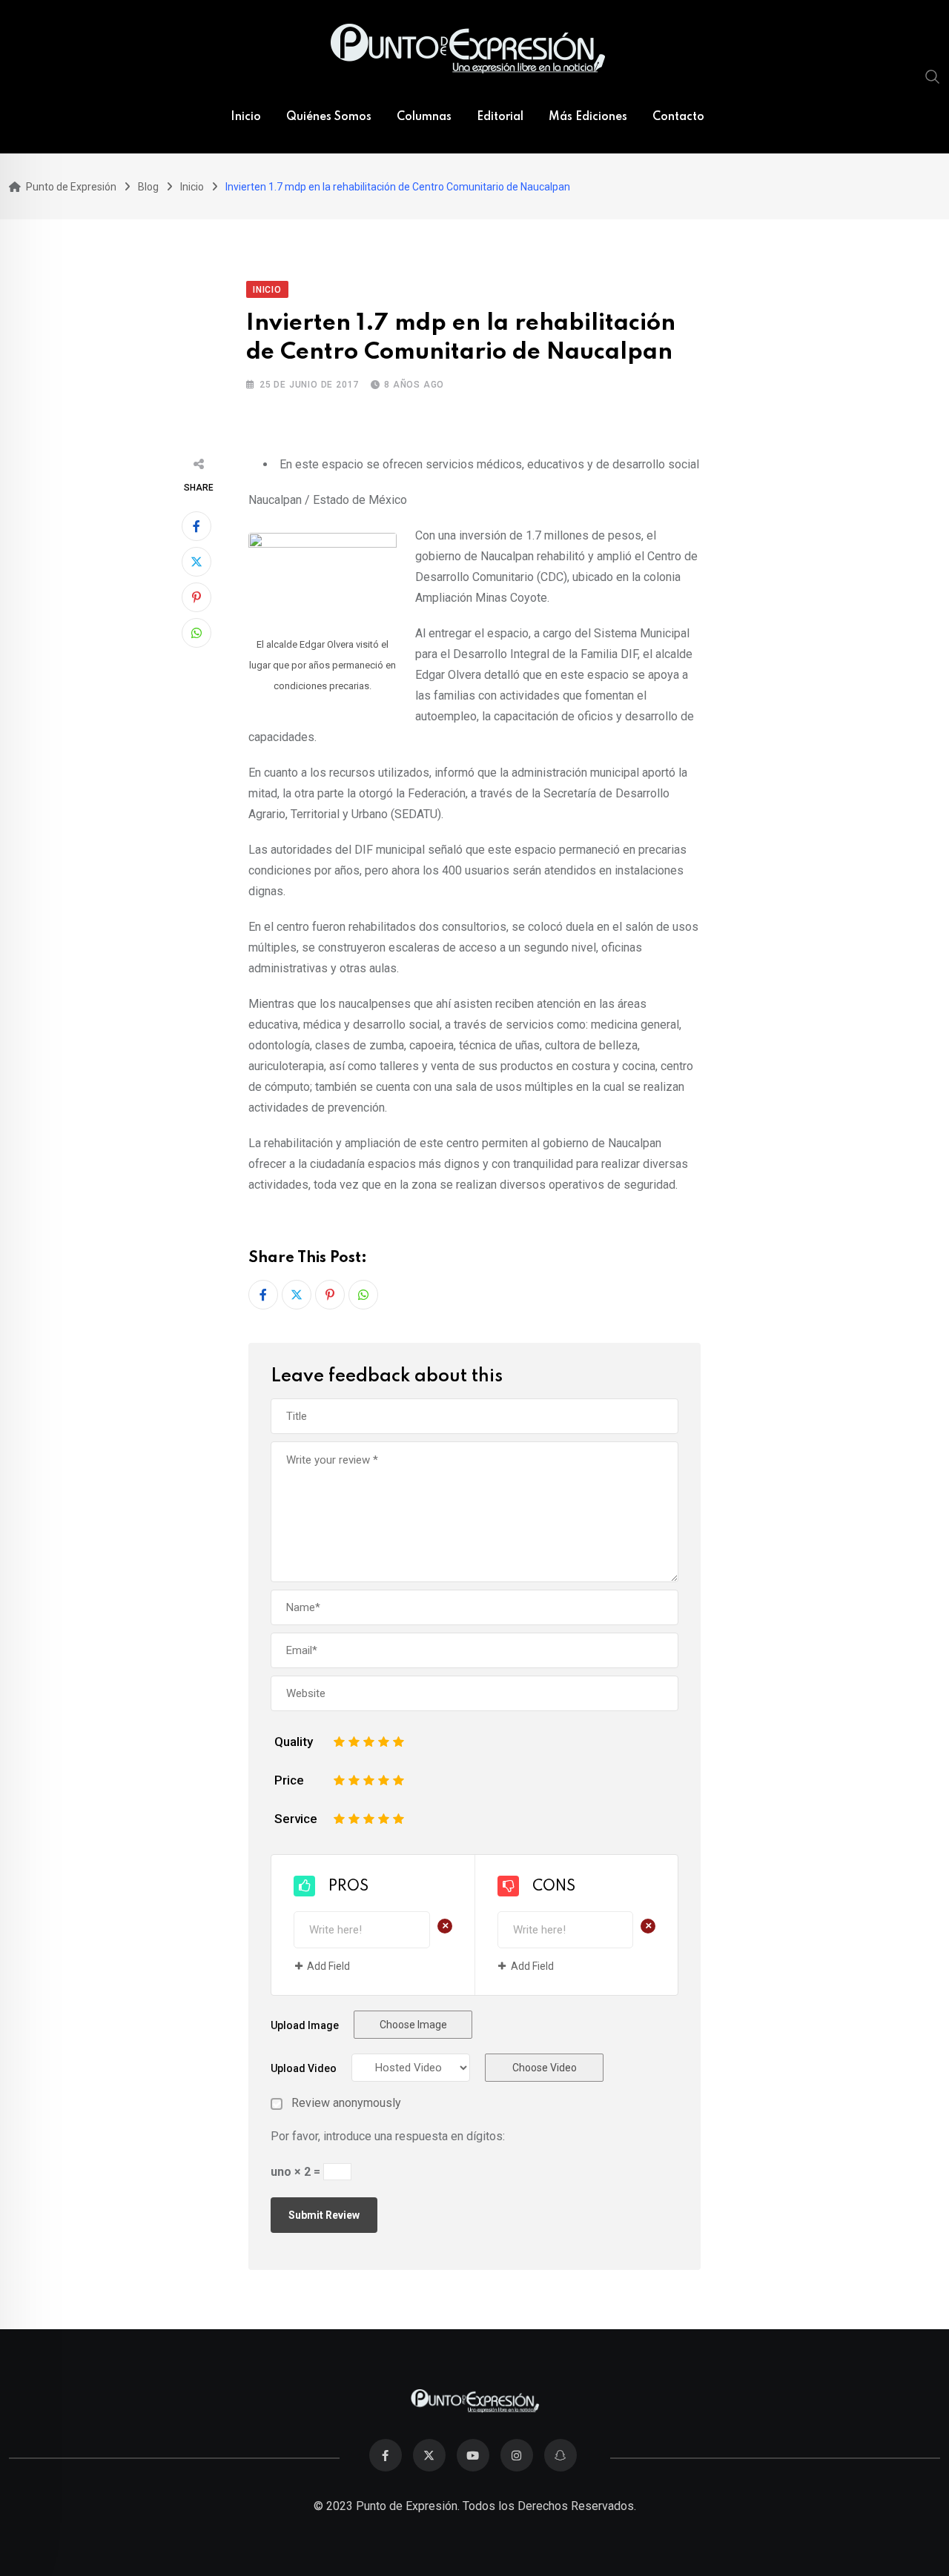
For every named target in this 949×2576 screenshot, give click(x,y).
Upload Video (304, 2068)
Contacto (678, 117)
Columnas (424, 117)
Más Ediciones (588, 117)
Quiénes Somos (329, 117)
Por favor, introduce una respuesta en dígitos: (388, 2136)
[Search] (933, 76)
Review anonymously (346, 2103)
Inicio (246, 117)
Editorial (500, 117)
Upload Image (305, 2025)
